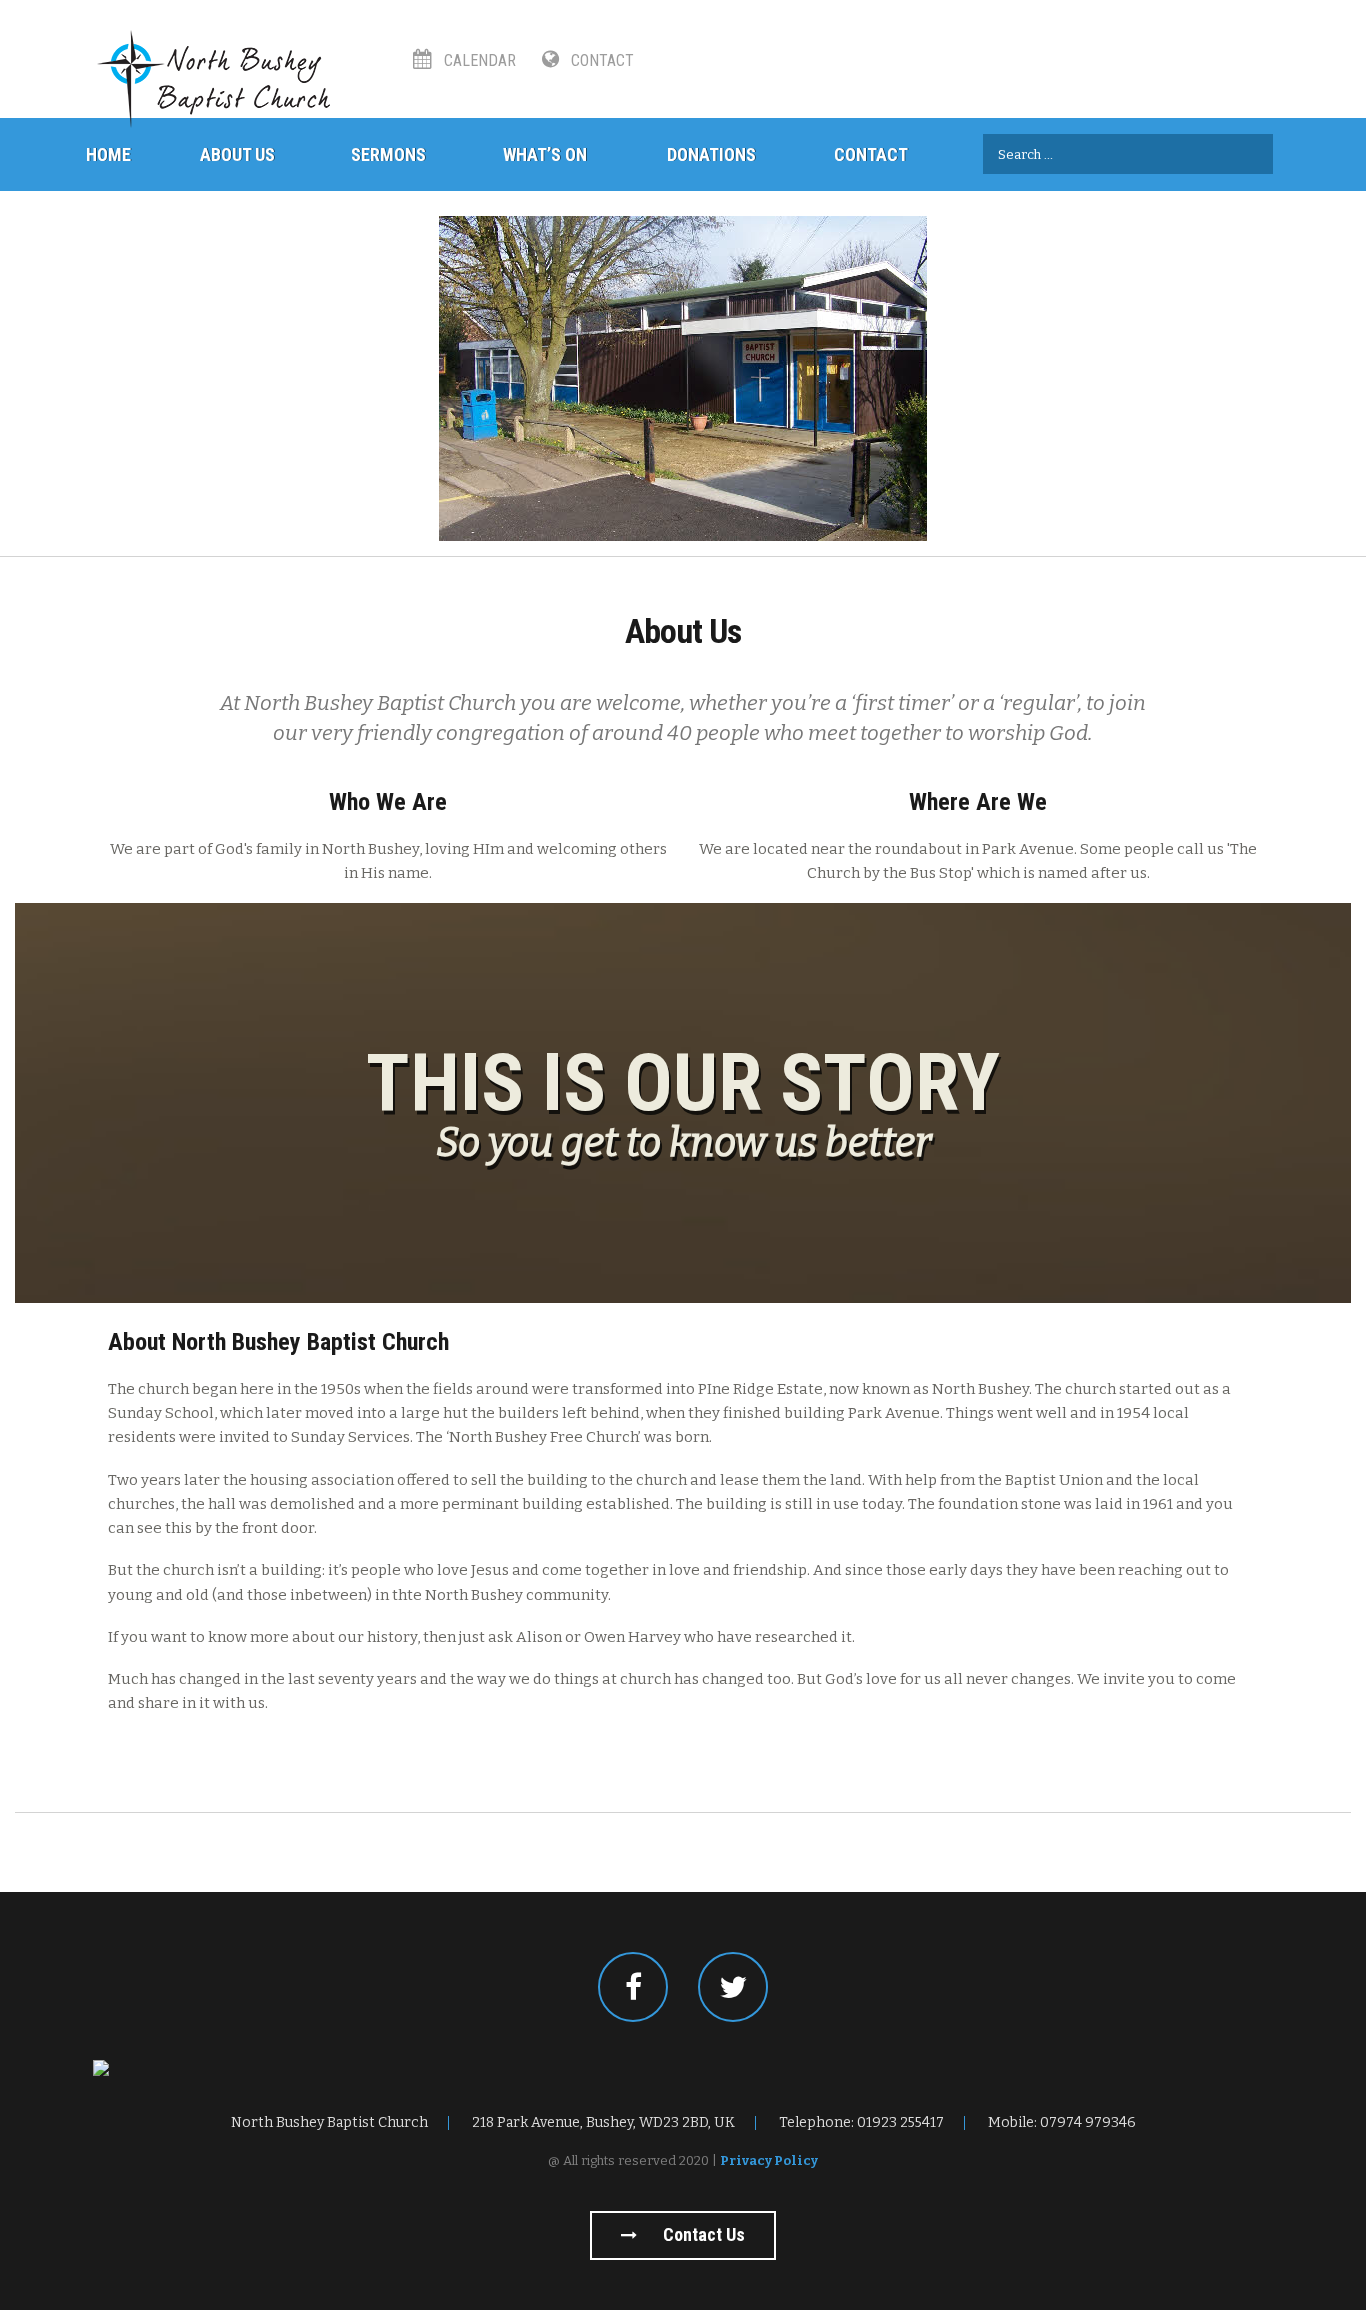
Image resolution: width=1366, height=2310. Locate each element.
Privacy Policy (769, 2160)
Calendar (478, 60)
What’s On (545, 154)
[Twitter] (733, 1987)
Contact (600, 60)
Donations (711, 154)
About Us (237, 154)
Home (108, 154)
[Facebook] (633, 1987)
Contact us (702, 2234)
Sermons (388, 154)
